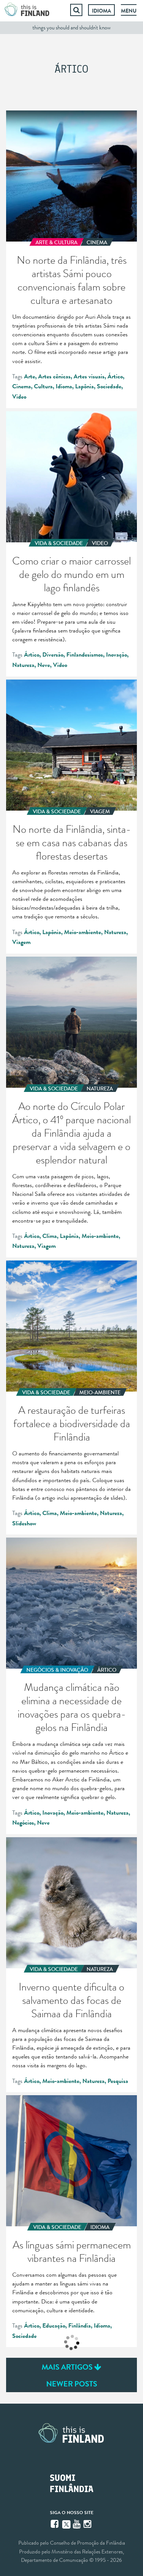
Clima (50, 1236)
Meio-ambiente (83, 932)
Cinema (22, 386)
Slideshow (24, 1523)
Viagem (21, 942)
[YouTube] (77, 2524)
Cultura (43, 386)
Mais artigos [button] (68, 2367)
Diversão (53, 655)
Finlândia (80, 2326)
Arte (30, 376)
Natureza (23, 665)
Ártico (115, 376)
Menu (129, 11)
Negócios (23, 1823)
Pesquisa (118, 2081)
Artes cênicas (54, 376)
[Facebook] (55, 2524)
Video (19, 397)
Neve (44, 665)
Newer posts (72, 2384)
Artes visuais (89, 376)
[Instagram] (88, 2524)
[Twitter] (66, 2524)
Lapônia (84, 386)
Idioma (101, 11)
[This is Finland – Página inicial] (27, 10)
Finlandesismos (85, 655)
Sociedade (109, 386)
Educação (54, 2326)
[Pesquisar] (76, 10)
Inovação (116, 655)
